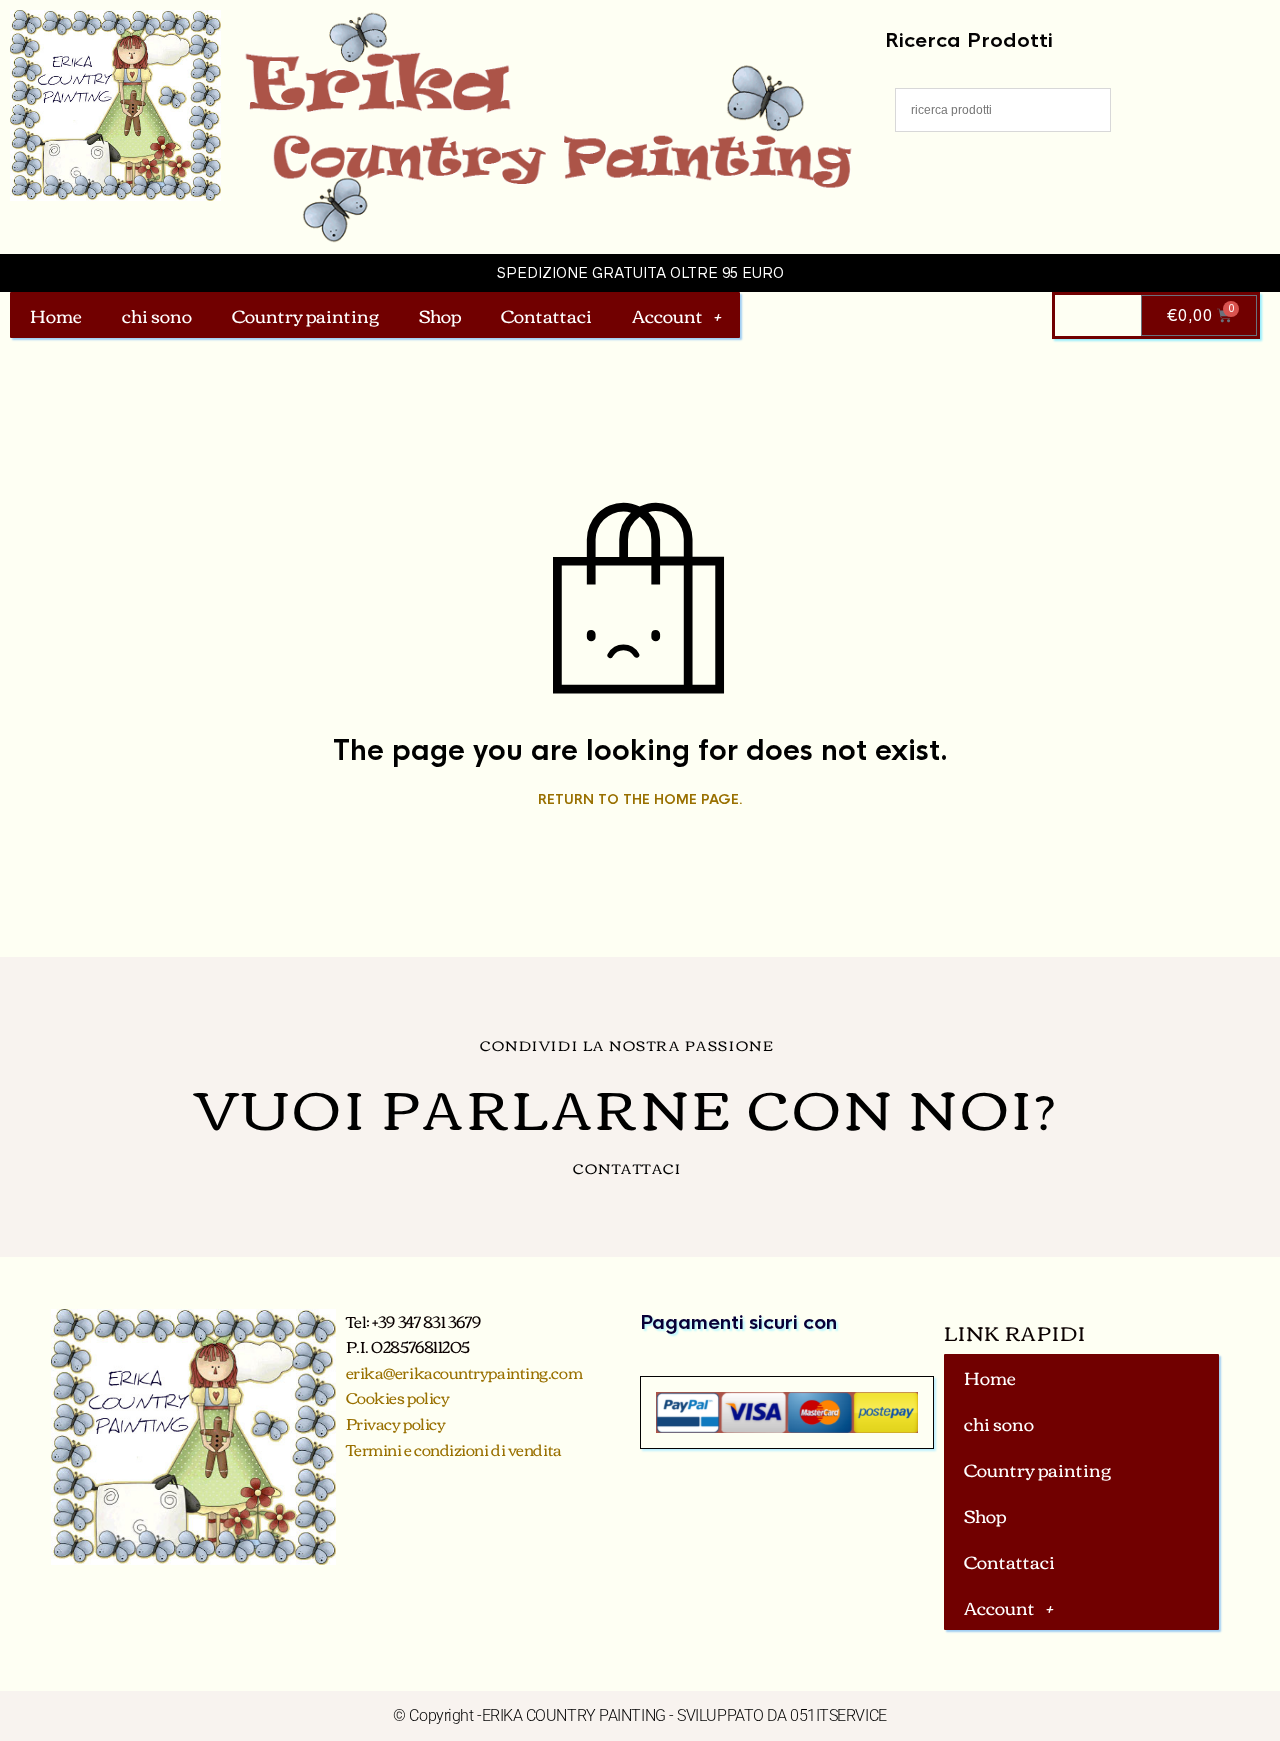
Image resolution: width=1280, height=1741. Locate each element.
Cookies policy (398, 1397)
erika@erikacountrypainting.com (464, 1372)
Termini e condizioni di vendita (454, 1449)
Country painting (305, 315)
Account (667, 315)
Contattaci (546, 315)
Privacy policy (396, 1423)
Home (56, 315)
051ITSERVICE (838, 1715)
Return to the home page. (640, 800)
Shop (440, 315)
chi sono (157, 315)
